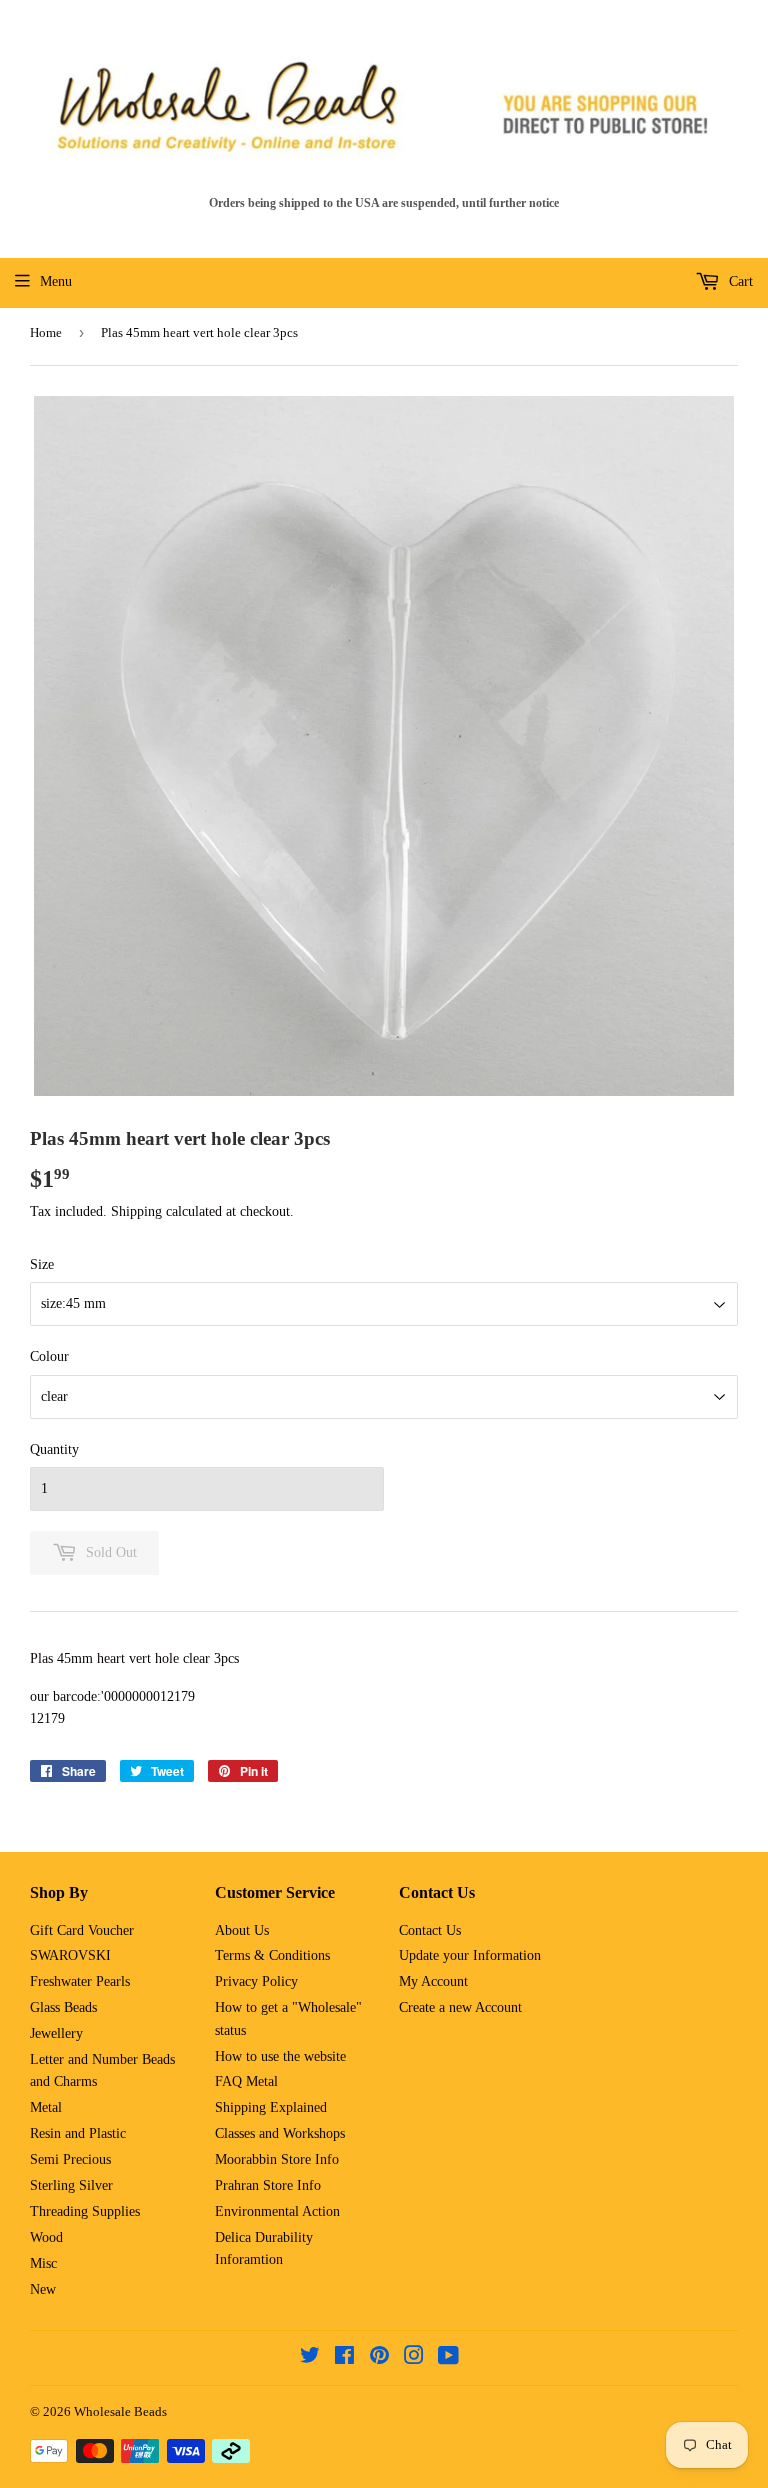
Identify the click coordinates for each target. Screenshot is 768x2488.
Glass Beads (63, 2007)
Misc (43, 2263)
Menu (56, 281)
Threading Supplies (85, 2211)
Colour (49, 1356)
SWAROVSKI (70, 1955)
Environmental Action (277, 2211)
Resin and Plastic (78, 2133)
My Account (433, 1981)
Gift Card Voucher (82, 1930)
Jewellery (56, 2033)
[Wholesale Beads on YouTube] (448, 2358)
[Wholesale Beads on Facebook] (344, 2358)
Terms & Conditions (272, 1955)
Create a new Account (460, 2007)
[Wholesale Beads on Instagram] (414, 2358)
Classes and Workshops (280, 2133)
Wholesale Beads (120, 2411)
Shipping (136, 1211)
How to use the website (280, 2056)
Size (42, 1264)
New (43, 2289)
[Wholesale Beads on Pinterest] (379, 2358)
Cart (739, 281)
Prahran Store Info (268, 2185)
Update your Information (470, 1955)
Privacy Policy (256, 1981)
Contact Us (430, 1930)
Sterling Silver (71, 2185)
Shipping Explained (271, 2107)
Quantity (54, 1449)
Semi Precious (70, 2159)
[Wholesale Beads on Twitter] (310, 2358)
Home (46, 332)
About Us (242, 1930)
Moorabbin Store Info (277, 2159)
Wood (46, 2237)
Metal (46, 2107)
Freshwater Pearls (80, 1981)
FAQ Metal (246, 2081)
